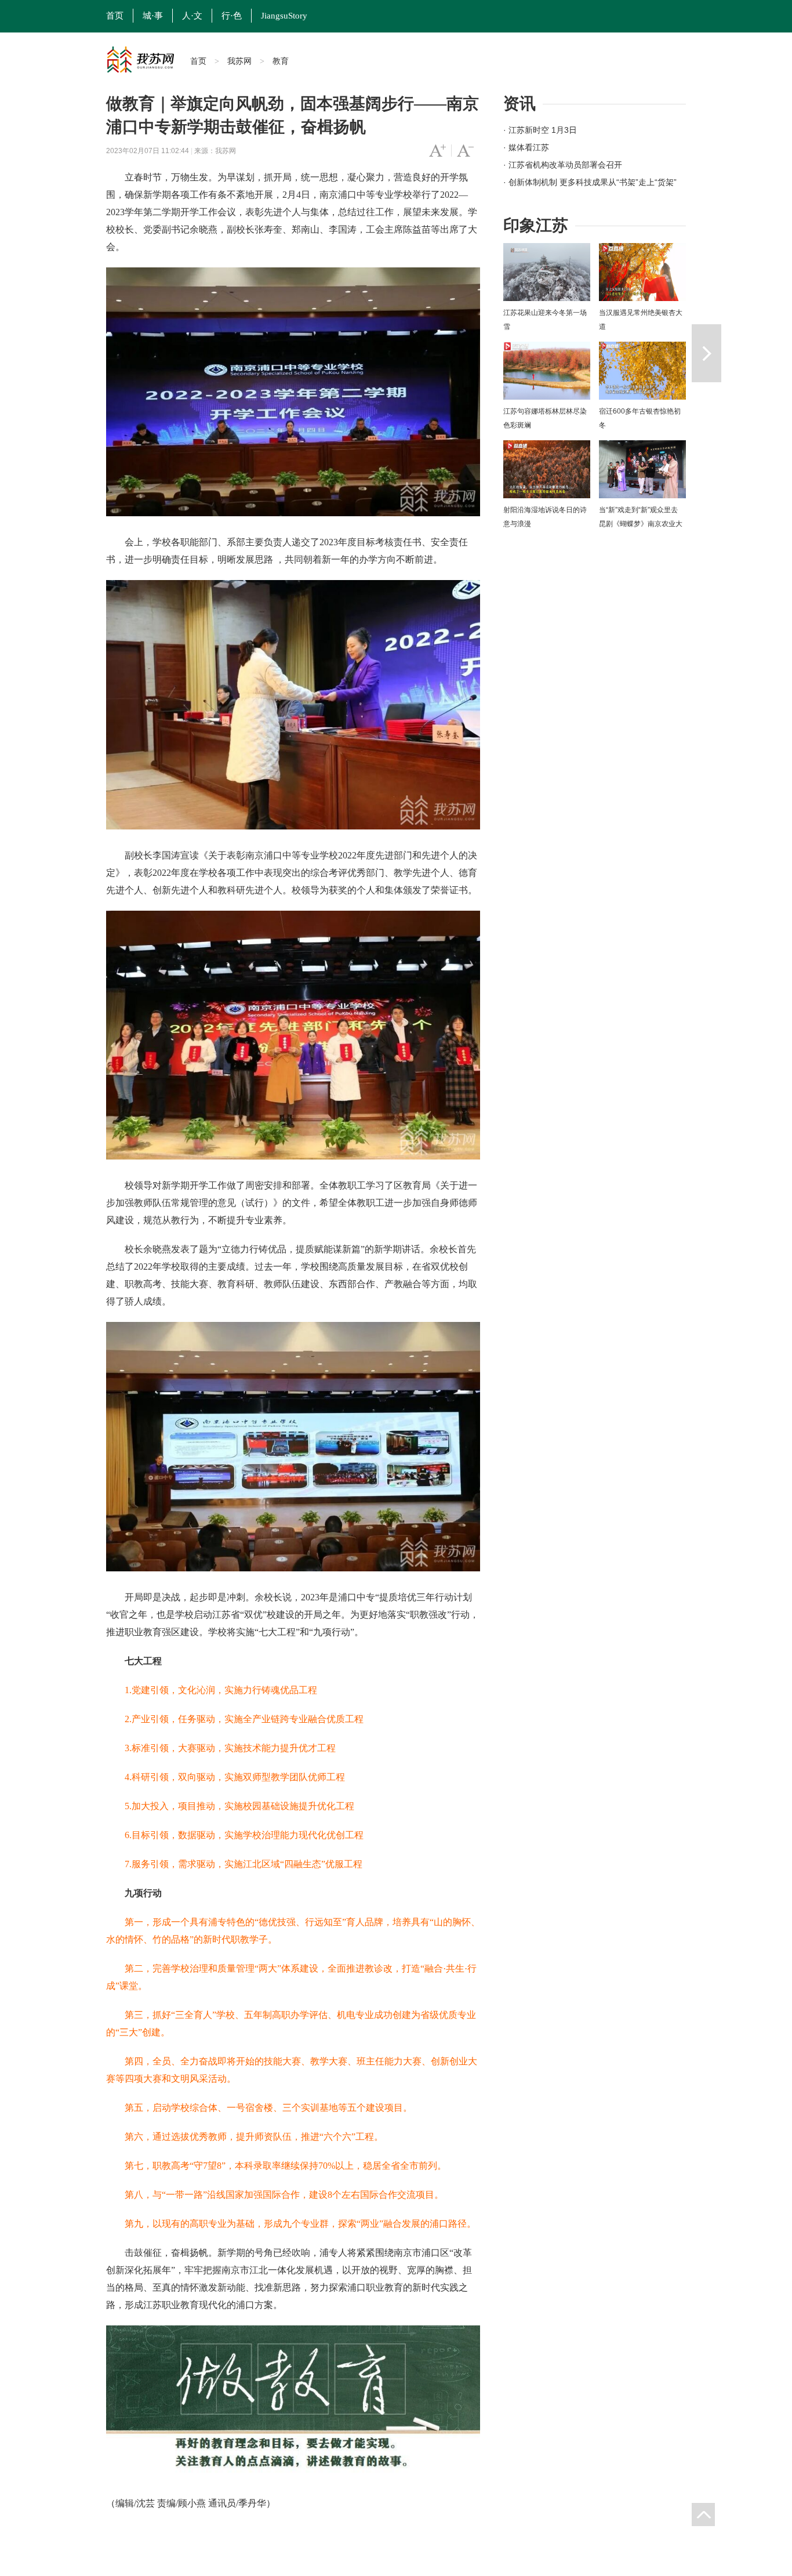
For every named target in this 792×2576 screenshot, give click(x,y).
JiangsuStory (284, 16)
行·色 (232, 16)
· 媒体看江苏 (526, 147)
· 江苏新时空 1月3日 (540, 130)
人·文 (192, 16)
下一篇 (706, 353)
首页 (115, 16)
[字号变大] (437, 151)
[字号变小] (465, 151)
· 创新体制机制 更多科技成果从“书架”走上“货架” (590, 182)
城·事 (153, 16)
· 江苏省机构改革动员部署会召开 (563, 165)
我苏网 (239, 61)
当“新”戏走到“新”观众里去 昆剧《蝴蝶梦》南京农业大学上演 (641, 524)
